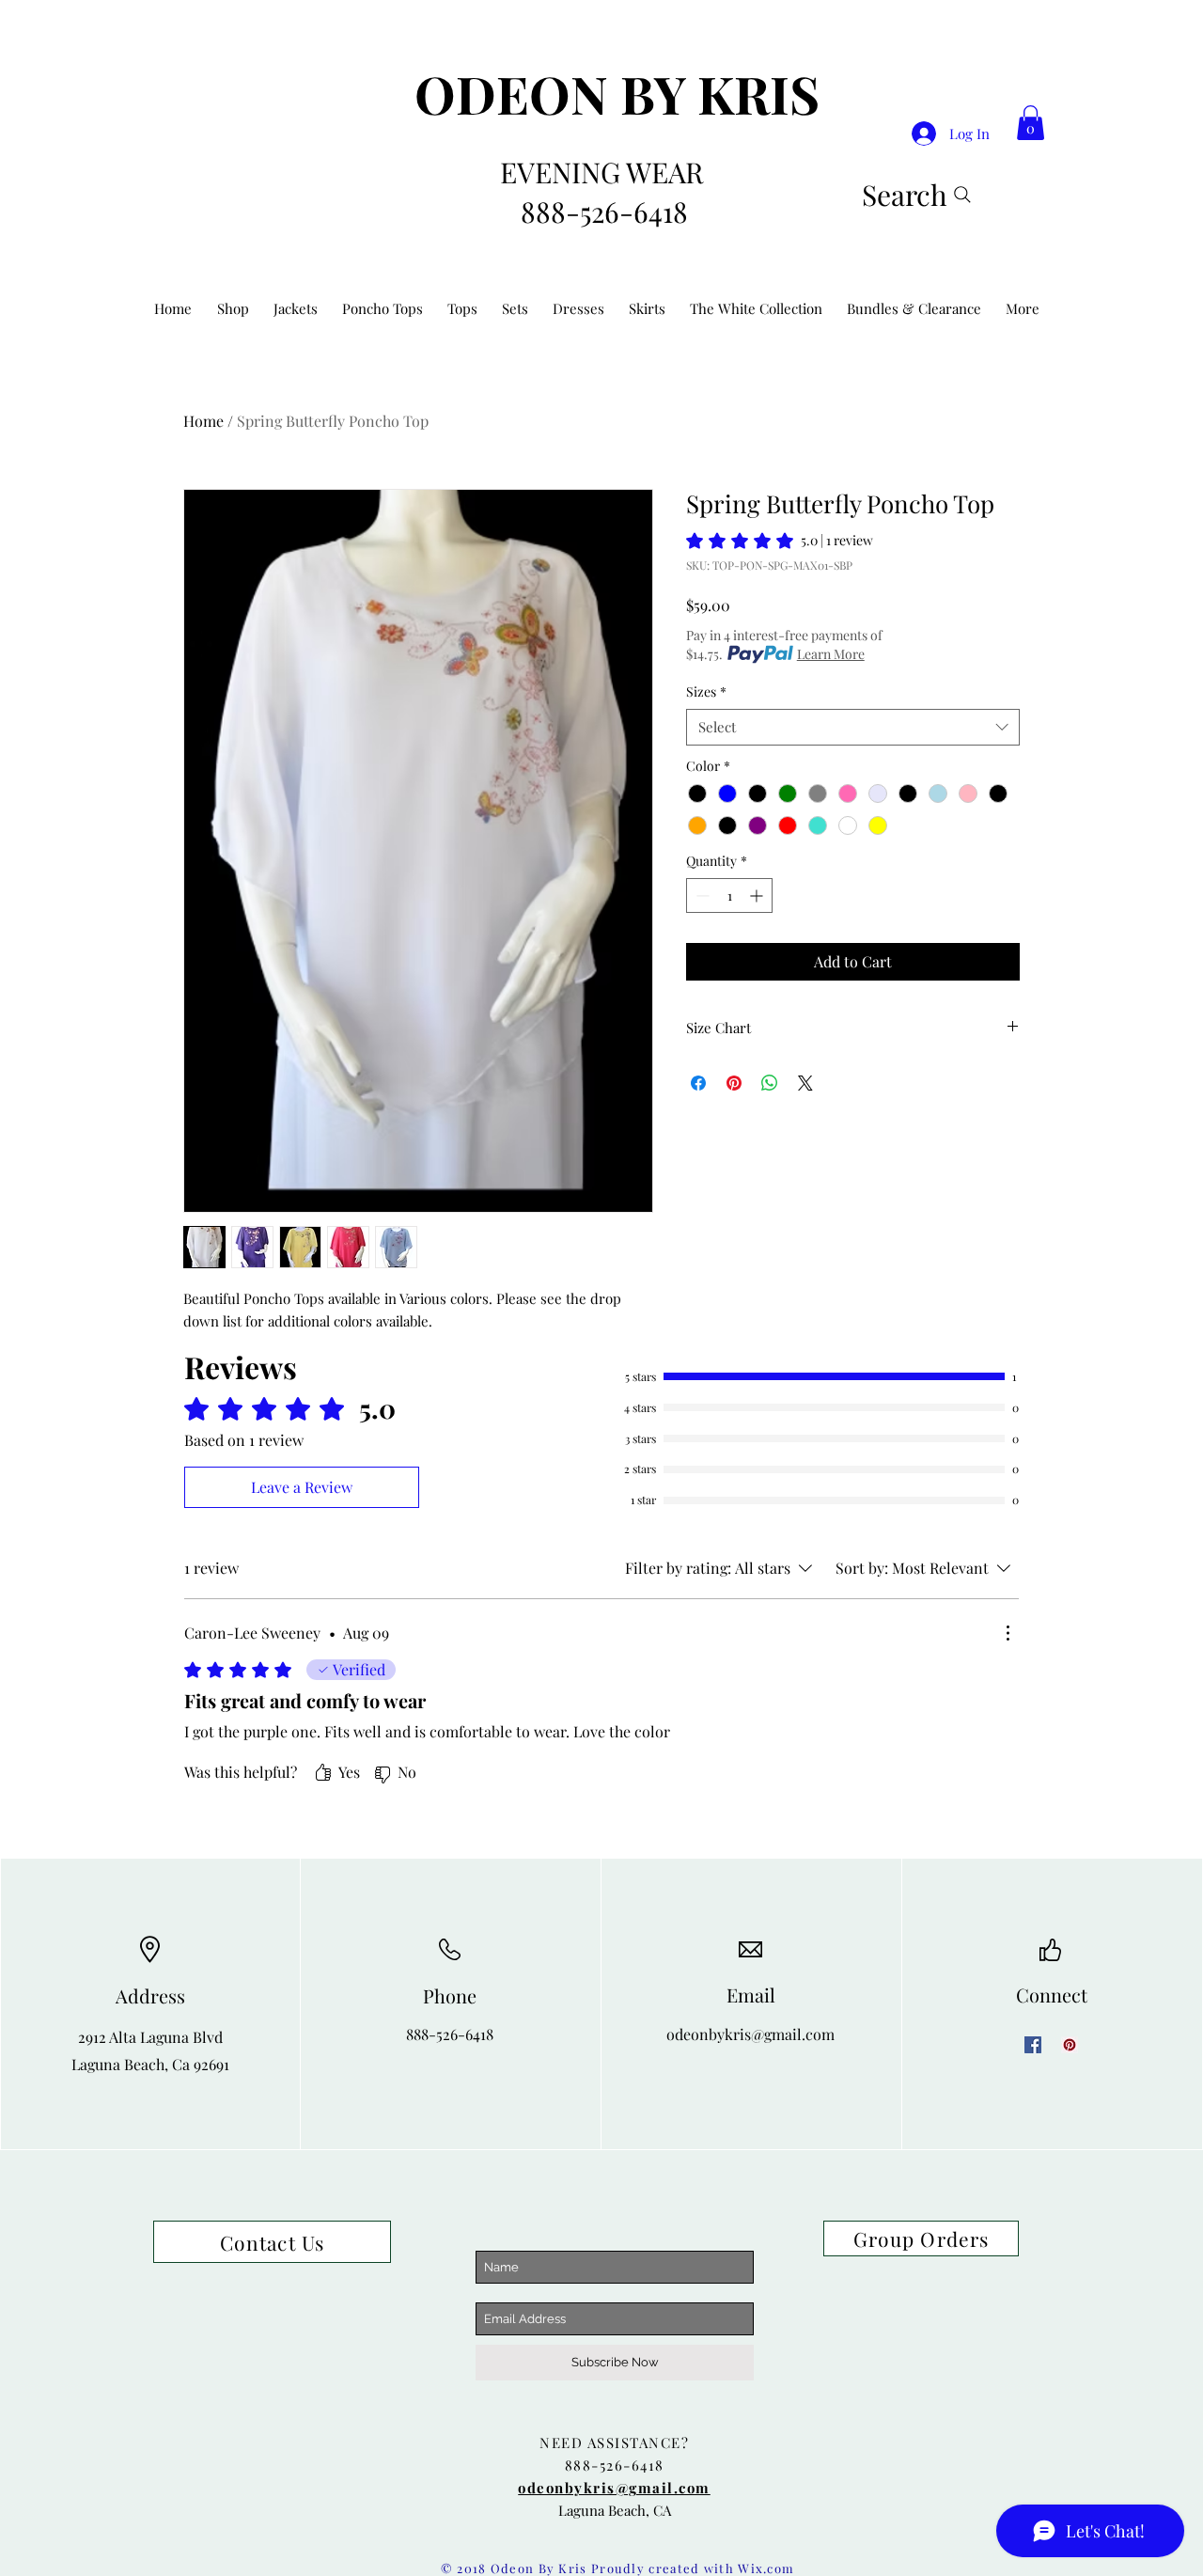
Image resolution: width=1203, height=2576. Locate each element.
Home (203, 421)
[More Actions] (1008, 1633)
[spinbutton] (729, 895)
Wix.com (766, 2568)
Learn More (831, 654)
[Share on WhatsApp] (770, 1083)
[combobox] (853, 727)
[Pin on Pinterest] (734, 1083)
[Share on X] (805, 1083)
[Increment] (758, 895)
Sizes (706, 691)
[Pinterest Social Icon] (1070, 2045)
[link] (1031, 123)
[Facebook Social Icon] (1033, 2045)
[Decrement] (701, 895)
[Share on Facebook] (698, 1083)
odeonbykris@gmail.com (750, 2034)
